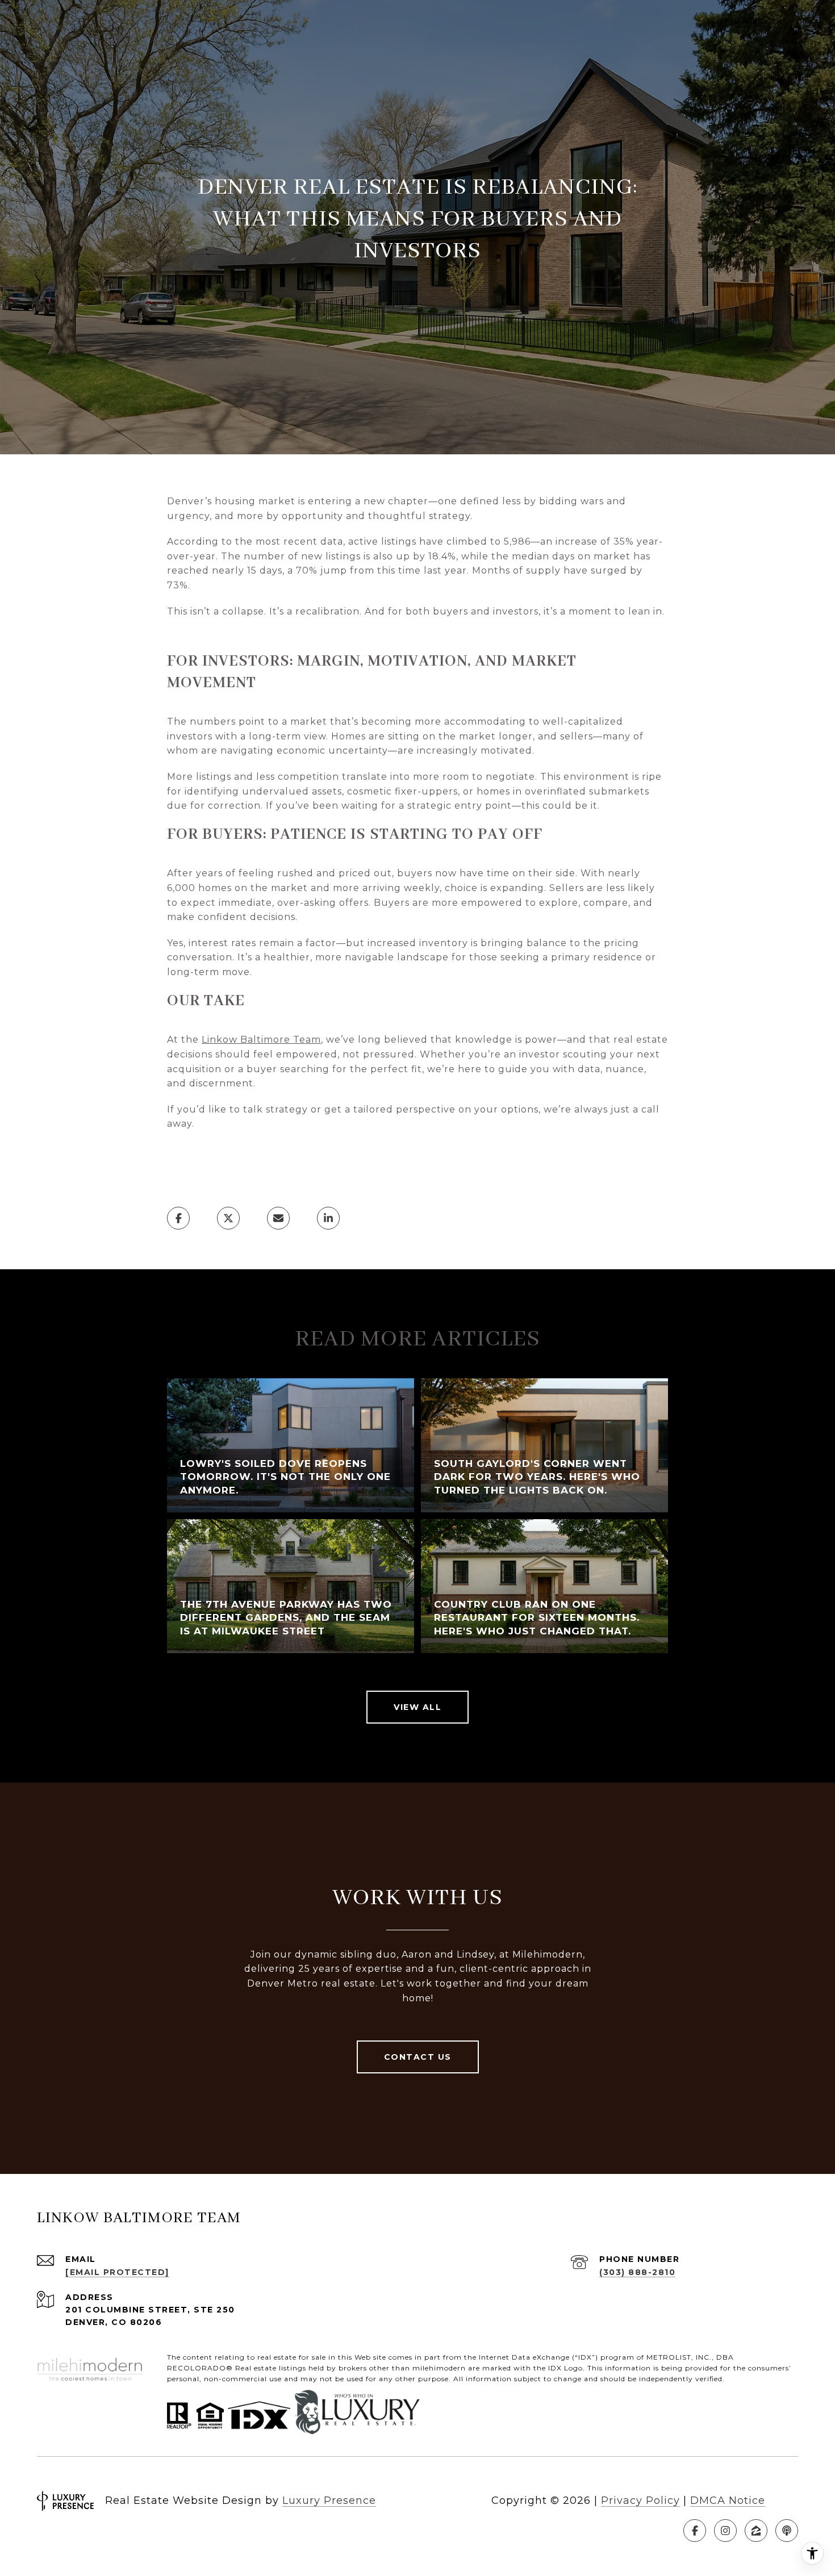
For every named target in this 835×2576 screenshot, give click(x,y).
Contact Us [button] (418, 2057)
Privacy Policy (640, 2500)
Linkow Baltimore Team (261, 1040)
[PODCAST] (787, 2531)
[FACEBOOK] (695, 2531)
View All (417, 1707)
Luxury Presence (329, 2500)
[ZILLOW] (756, 2531)
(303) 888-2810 (637, 2272)
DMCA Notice (728, 2500)
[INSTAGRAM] (725, 2531)
